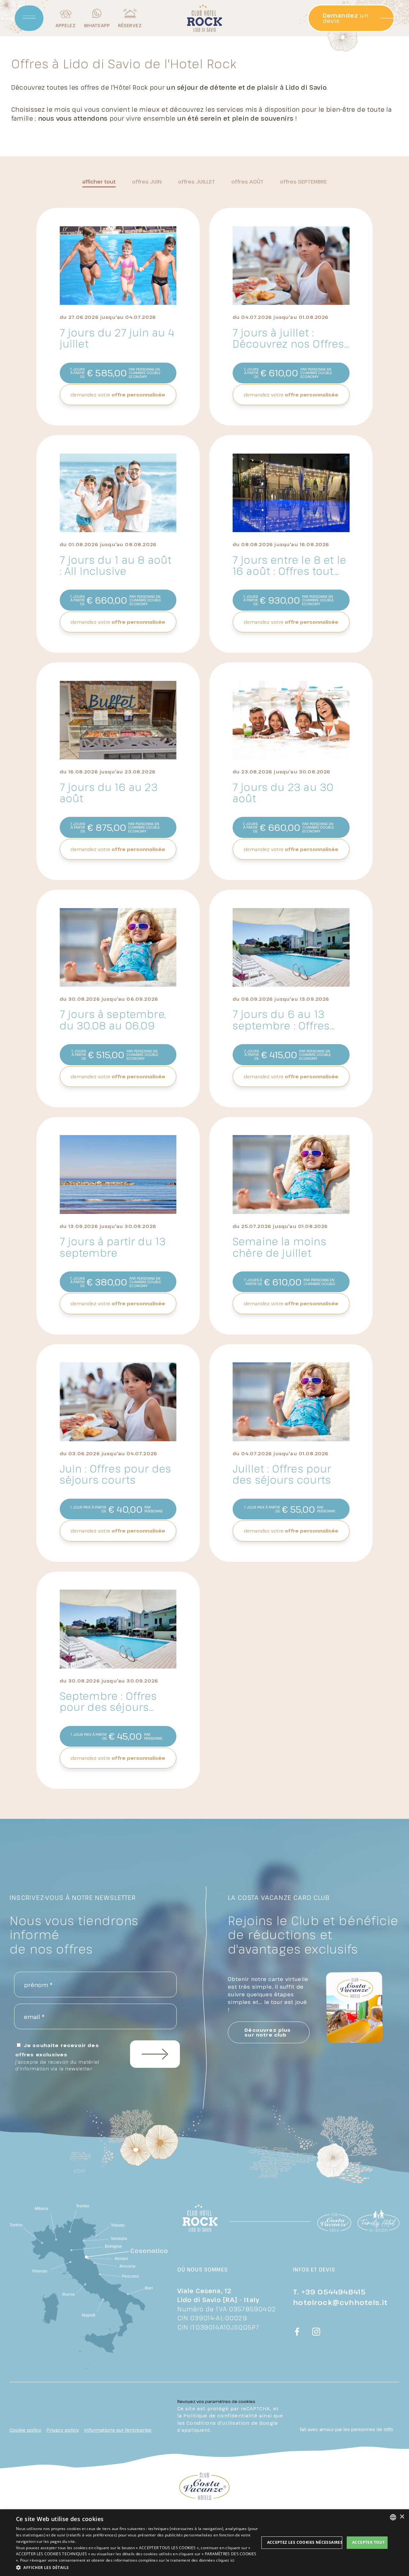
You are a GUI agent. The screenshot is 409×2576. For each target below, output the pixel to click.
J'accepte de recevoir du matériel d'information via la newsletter (58, 2065)
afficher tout (99, 182)
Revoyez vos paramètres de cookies (216, 2401)
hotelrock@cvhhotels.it (340, 2302)
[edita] (388, 2429)
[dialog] (204, 2543)
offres (147, 182)
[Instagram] (316, 2332)
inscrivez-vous (155, 2054)
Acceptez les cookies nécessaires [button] (305, 2542)
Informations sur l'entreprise (118, 2430)
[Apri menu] (29, 18)
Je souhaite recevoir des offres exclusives (58, 2057)
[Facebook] (297, 2332)
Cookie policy (25, 2430)
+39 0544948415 (334, 2292)
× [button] (402, 2517)
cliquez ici (225, 2560)
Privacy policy (63, 2430)
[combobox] (393, 2517)
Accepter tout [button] (368, 2542)
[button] (138, 2567)
